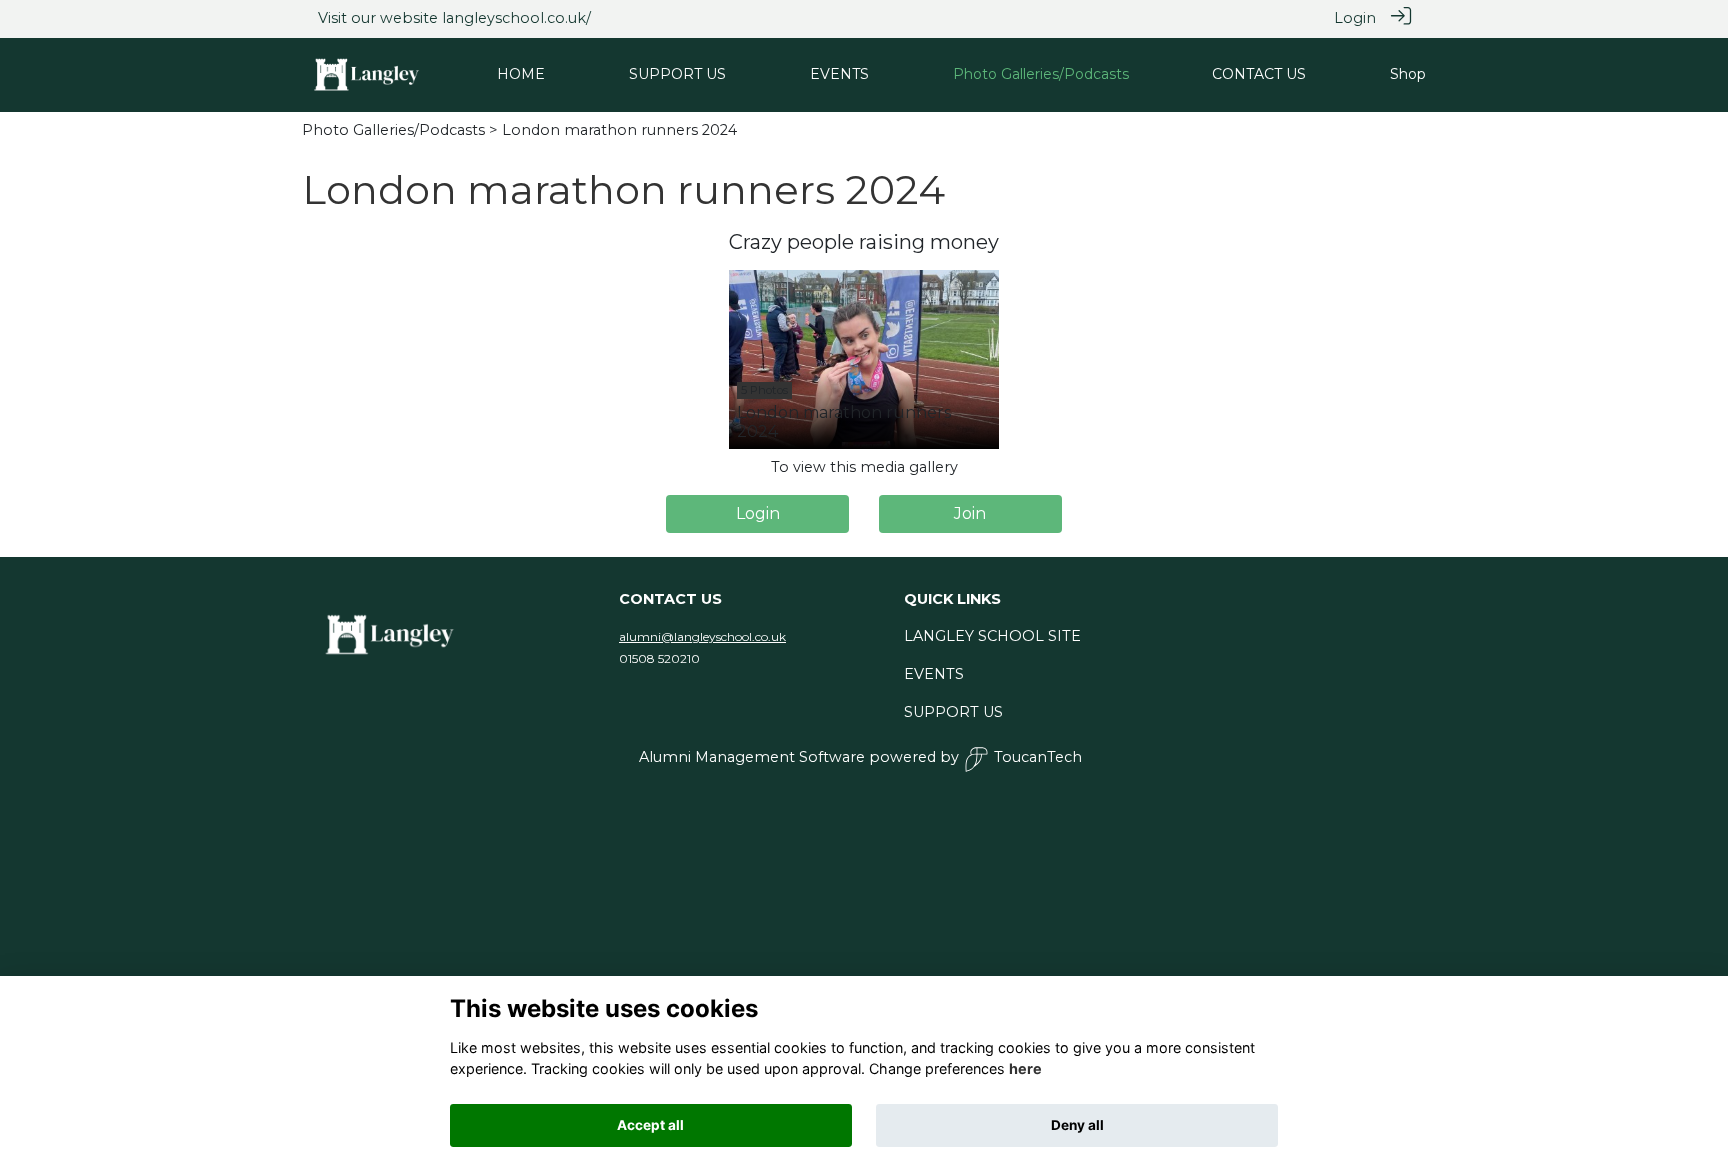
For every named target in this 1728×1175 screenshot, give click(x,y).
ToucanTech (1038, 757)
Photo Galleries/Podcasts (393, 130)
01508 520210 (659, 658)
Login (1355, 18)
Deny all (1077, 1125)
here (1025, 1069)
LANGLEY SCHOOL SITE (992, 636)
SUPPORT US (953, 712)
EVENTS (934, 674)
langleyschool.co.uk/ (516, 18)
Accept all (650, 1125)
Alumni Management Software (752, 757)
